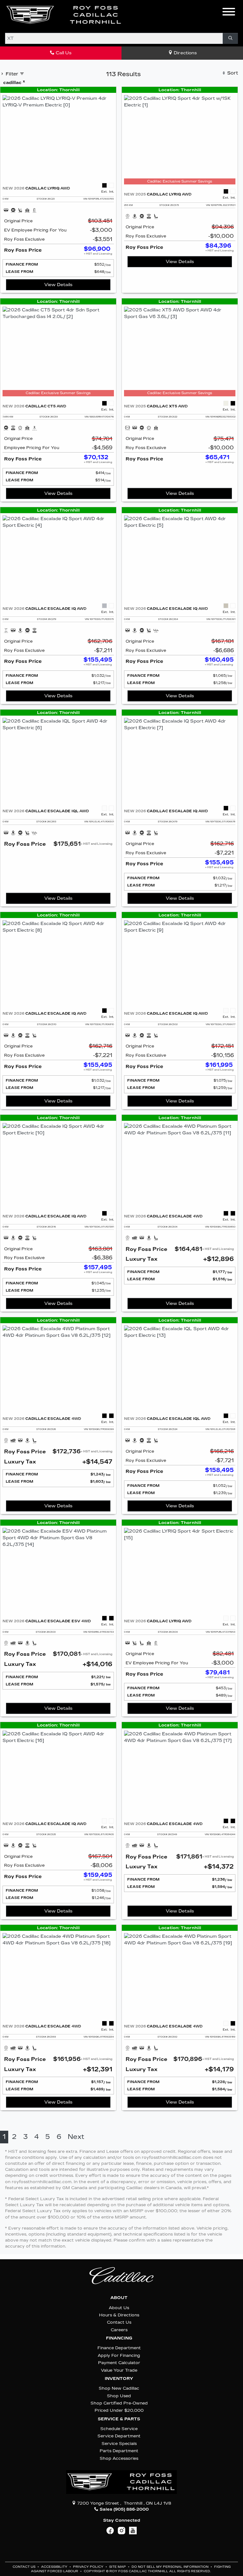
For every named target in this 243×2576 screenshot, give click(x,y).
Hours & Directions (119, 2315)
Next (76, 2137)
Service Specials (119, 2444)
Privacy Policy (89, 2567)
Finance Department (119, 2348)
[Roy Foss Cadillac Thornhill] (64, 15)
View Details (58, 285)
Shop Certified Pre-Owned (119, 2403)
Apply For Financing (119, 2355)
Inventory (119, 2379)
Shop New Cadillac (119, 2388)
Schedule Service (119, 2429)
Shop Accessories (119, 2458)
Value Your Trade (119, 2370)
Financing (119, 2338)
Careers (119, 2330)
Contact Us (119, 2322)
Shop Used (119, 2396)
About (119, 2298)
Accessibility (55, 2567)
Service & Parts (119, 2419)
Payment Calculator (119, 2363)
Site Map (118, 2567)
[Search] (230, 38)
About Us (119, 2308)
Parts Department (119, 2451)
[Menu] (229, 13)
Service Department (119, 2436)
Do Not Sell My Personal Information (171, 2567)
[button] (136, 15)
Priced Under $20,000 (119, 2410)
